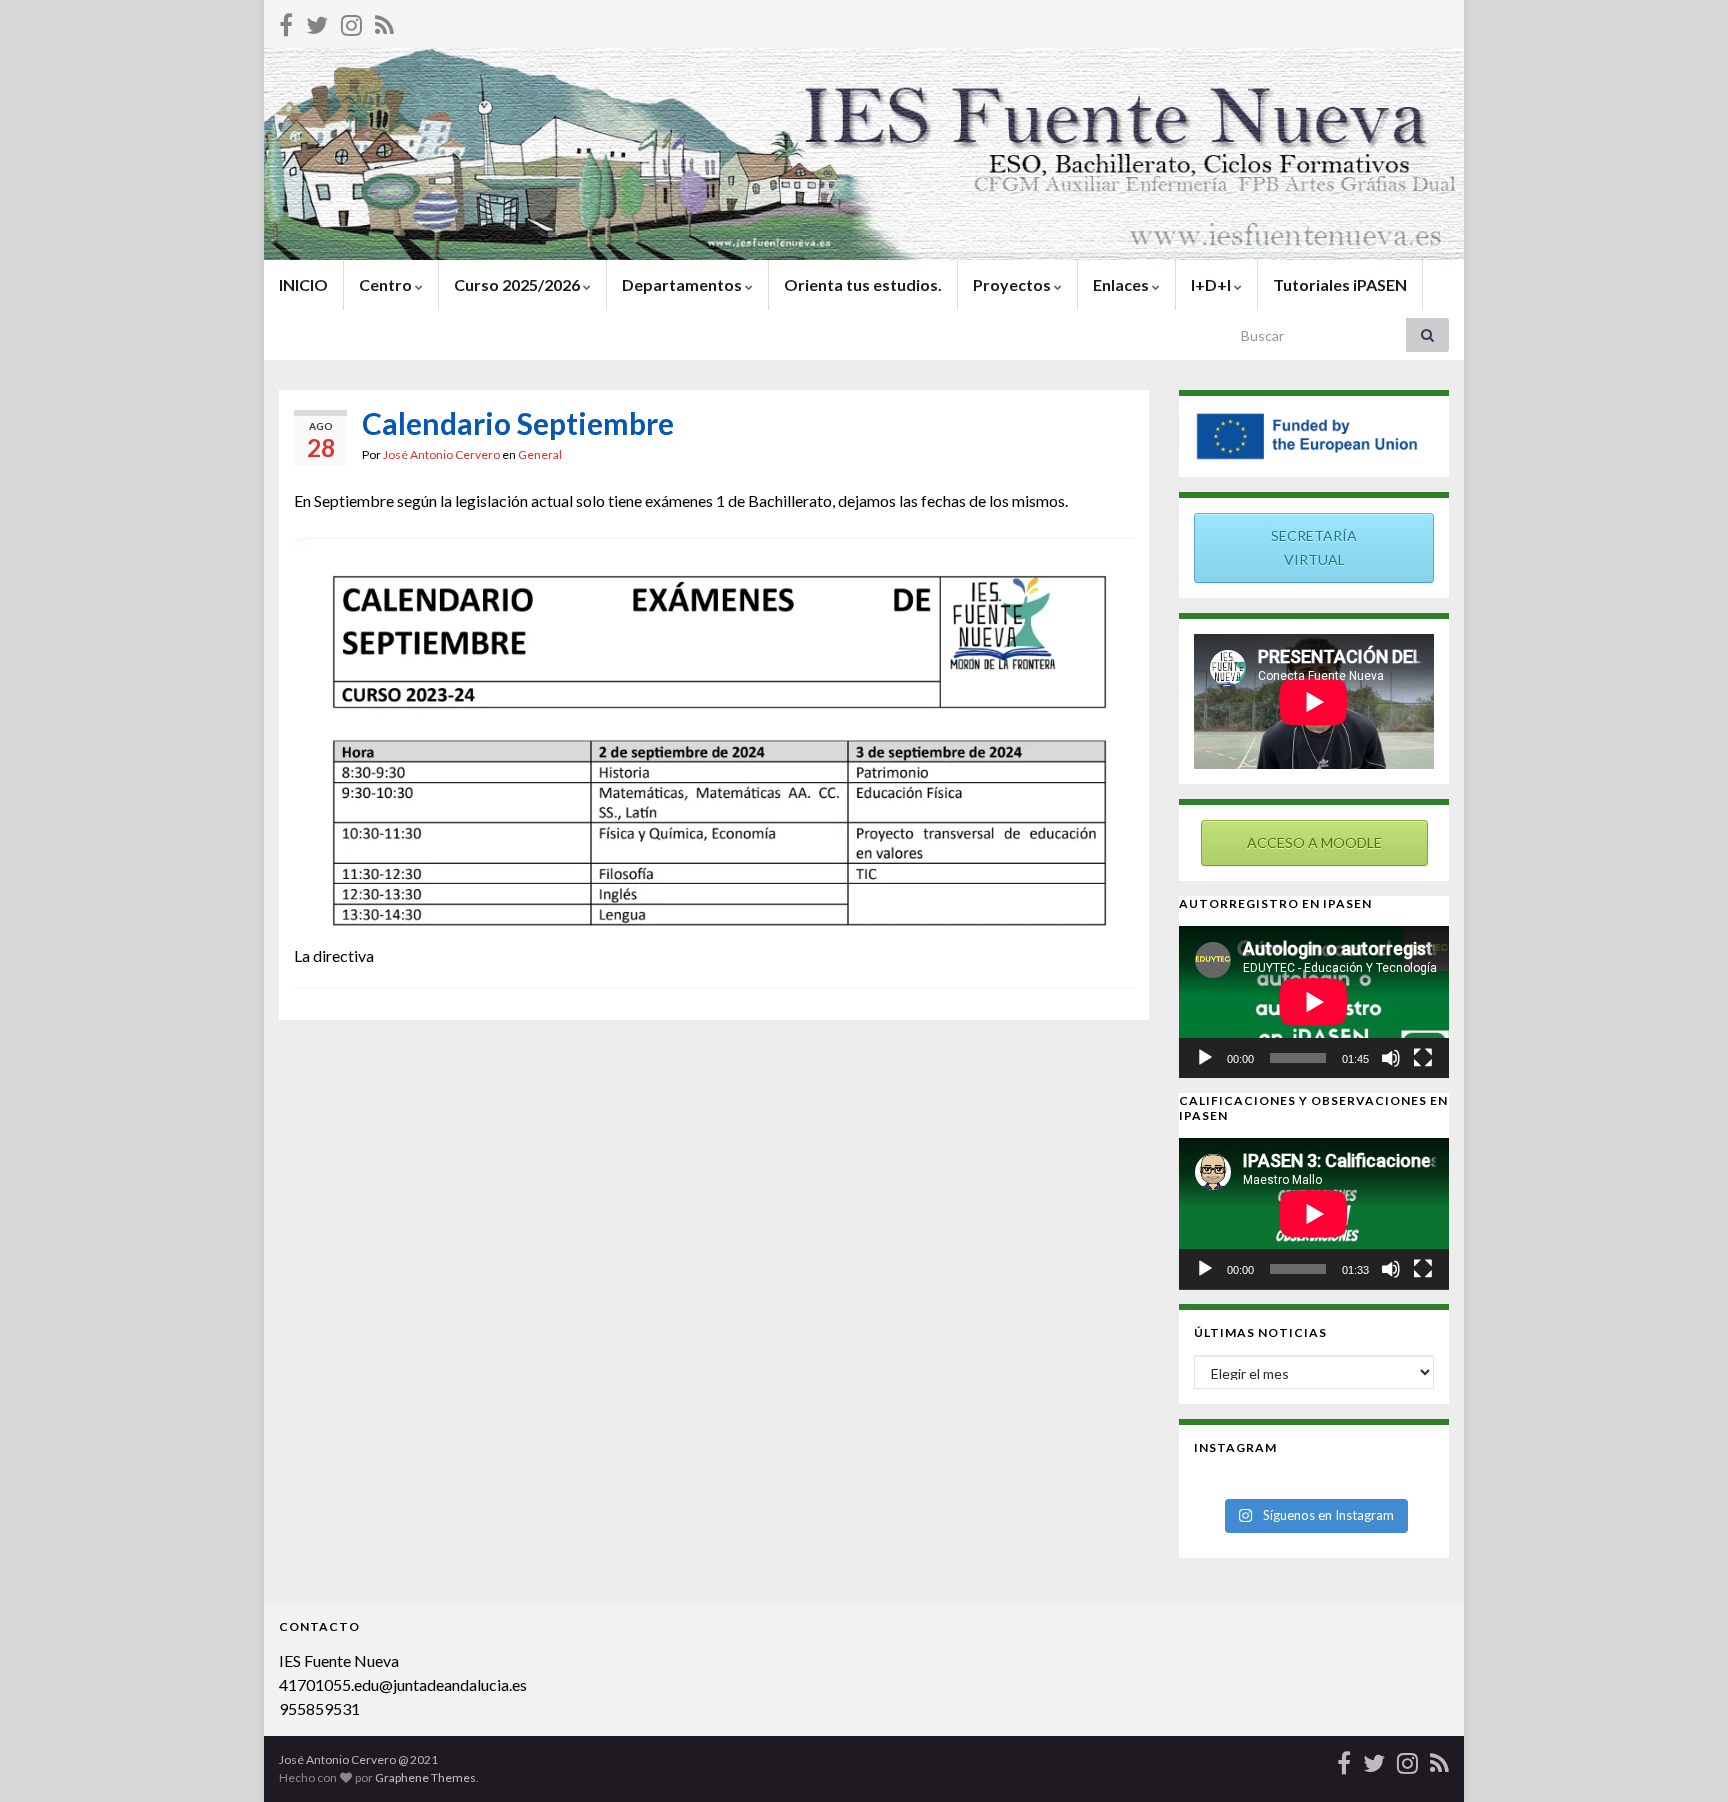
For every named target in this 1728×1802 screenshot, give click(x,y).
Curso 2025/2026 (518, 284)
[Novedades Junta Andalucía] (384, 21)
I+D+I (1212, 284)
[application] (1314, 1002)
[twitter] (317, 21)
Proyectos (1013, 284)
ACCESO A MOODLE (1314, 842)
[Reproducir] (1205, 1058)
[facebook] (286, 21)
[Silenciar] (1391, 1058)
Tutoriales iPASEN (1340, 284)
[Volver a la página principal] (864, 154)
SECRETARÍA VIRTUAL (1314, 547)
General (540, 454)
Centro (387, 284)
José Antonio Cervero (441, 454)
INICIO (303, 284)
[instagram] (351, 21)
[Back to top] (1683, 1757)
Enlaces (1122, 284)
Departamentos (683, 284)
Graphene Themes (425, 1777)
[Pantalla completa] (1423, 1058)
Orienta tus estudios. (863, 284)
